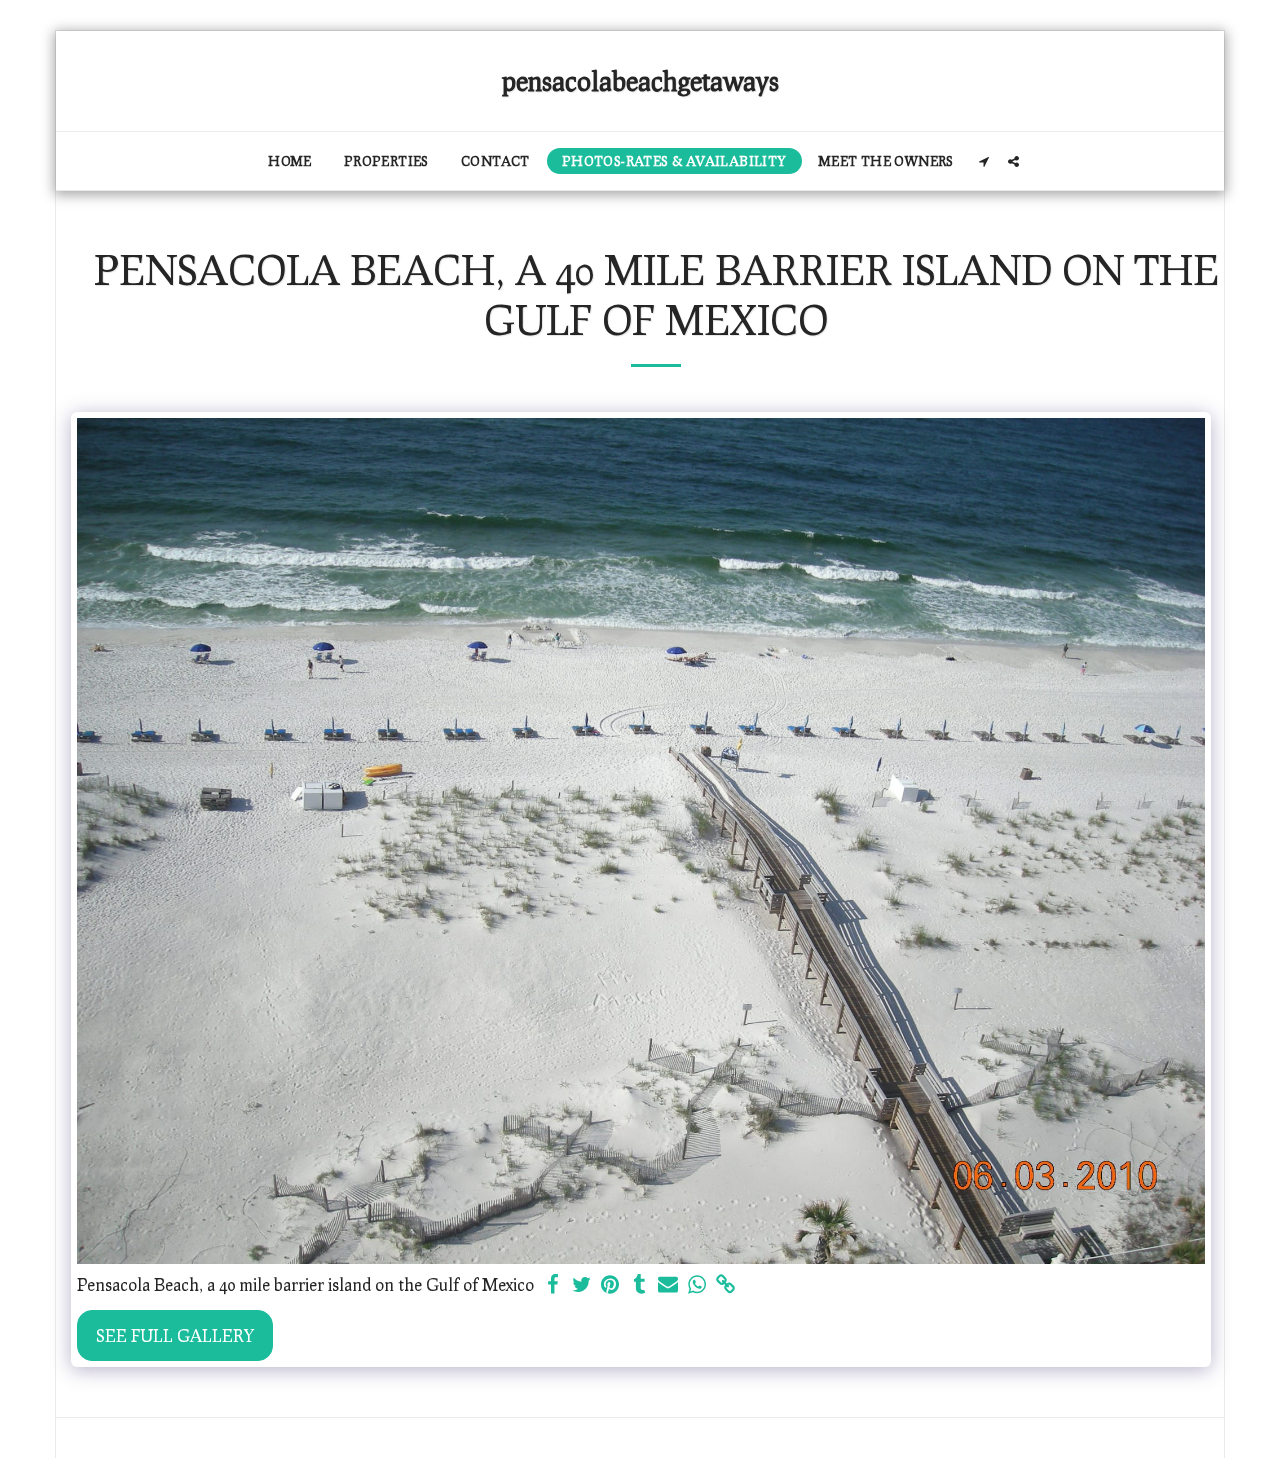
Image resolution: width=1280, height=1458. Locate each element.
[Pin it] (610, 1284)
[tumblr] (639, 1284)
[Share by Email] (668, 1284)
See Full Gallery (175, 1335)
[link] (726, 1284)
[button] (984, 161)
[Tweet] (581, 1284)
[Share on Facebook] (552, 1284)
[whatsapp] (697, 1284)
